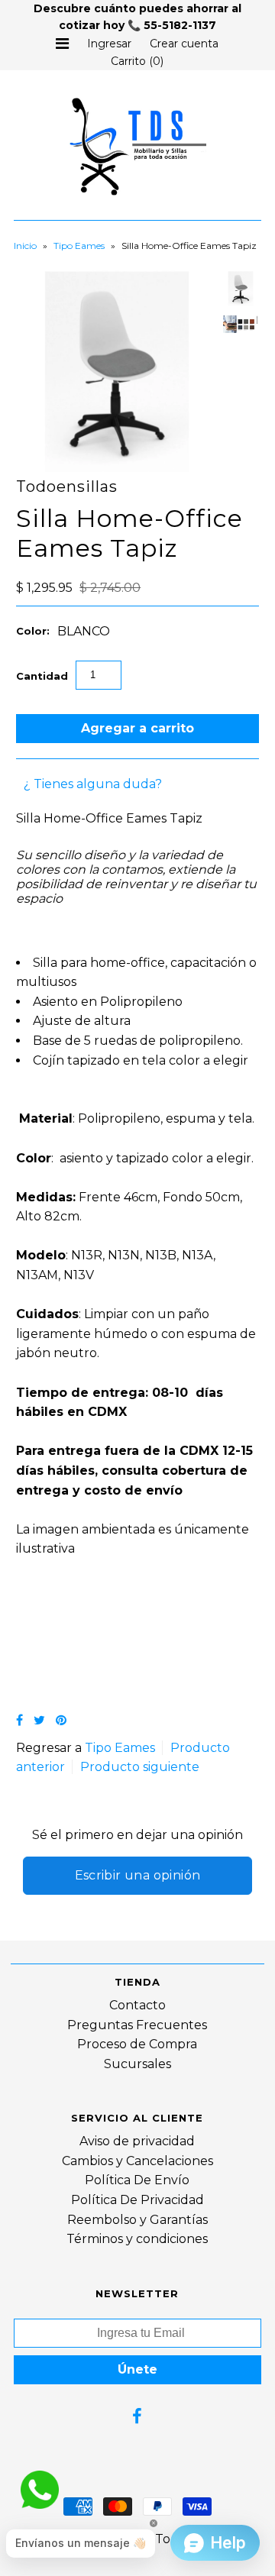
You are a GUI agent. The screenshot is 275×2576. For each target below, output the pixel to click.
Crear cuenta (184, 44)
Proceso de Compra (137, 2044)
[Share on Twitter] (39, 1720)
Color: (33, 631)
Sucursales (137, 2064)
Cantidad (42, 676)
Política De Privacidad (137, 2200)
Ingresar (109, 44)
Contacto (137, 2005)
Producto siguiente (140, 1767)
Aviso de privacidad (137, 2141)
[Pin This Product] (61, 1720)
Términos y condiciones (137, 2239)
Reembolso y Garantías (137, 2220)
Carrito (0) (137, 61)
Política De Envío (137, 2180)
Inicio (25, 246)
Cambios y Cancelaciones (137, 2161)
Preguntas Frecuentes (137, 2025)
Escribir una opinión (138, 1875)
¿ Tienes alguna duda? (93, 784)
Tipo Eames (79, 246)
